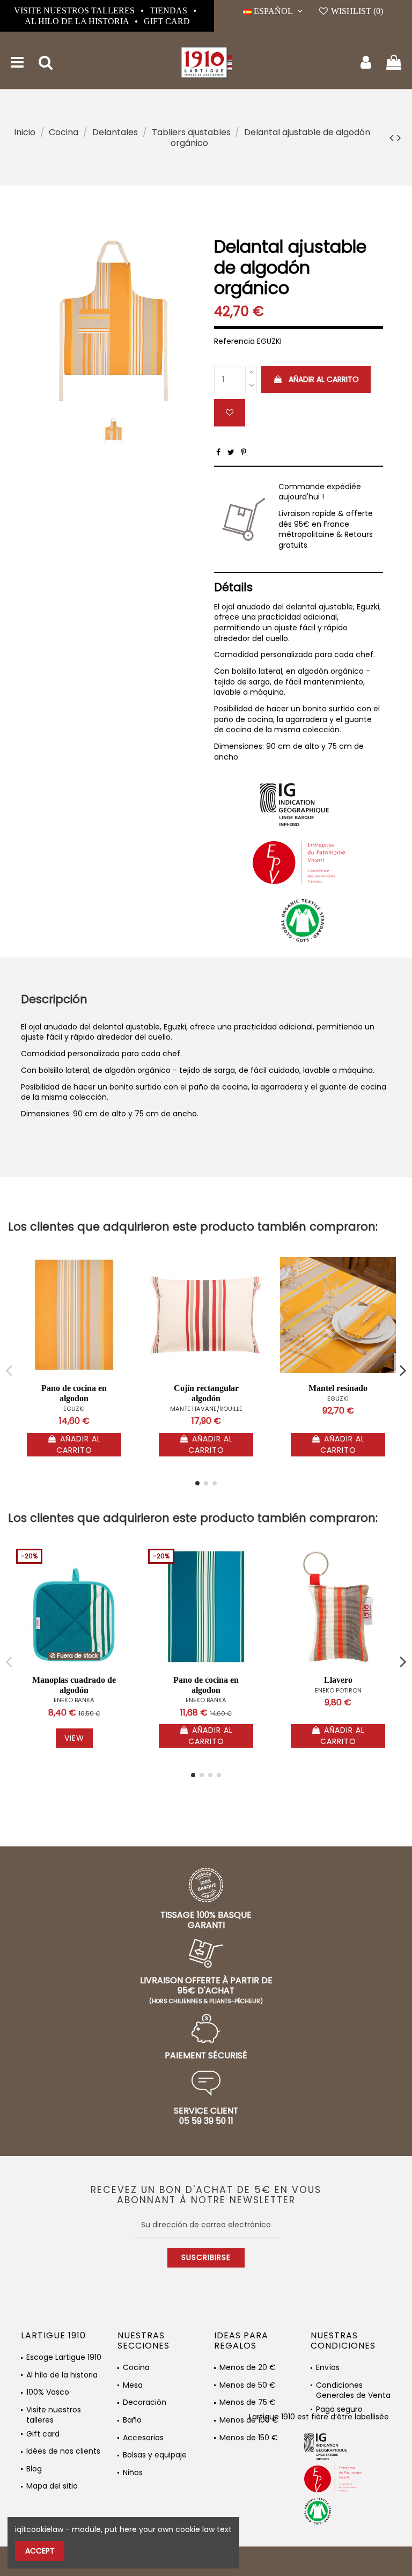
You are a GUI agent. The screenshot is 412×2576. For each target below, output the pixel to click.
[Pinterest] (244, 452)
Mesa (133, 2385)
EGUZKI (74, 1409)
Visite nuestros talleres (75, 10)
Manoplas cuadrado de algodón (74, 1685)
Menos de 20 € (248, 2368)
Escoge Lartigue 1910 (64, 2357)
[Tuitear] (231, 452)
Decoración (145, 2402)
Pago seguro (339, 2409)
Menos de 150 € (249, 2438)
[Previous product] (393, 138)
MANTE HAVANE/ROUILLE (206, 1409)
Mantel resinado (338, 1388)
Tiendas (170, 10)
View (74, 1738)
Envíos (328, 2368)
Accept (40, 2551)
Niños (133, 2473)
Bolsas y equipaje (155, 2455)
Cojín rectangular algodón (206, 1393)
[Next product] (399, 138)
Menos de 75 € (248, 2402)
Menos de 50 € (248, 2385)
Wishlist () (356, 11)
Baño (132, 2420)
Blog (34, 2469)
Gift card (167, 21)
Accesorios (143, 2438)
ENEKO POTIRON (338, 1690)
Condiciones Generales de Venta (353, 2387)
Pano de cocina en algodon (74, 1393)
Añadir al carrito (324, 379)
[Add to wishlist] (230, 413)
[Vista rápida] (124, 1292)
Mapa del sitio (52, 2486)
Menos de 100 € (249, 2420)
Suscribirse (206, 2257)
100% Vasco (48, 2392)
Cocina (136, 2368)
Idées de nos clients (63, 2451)
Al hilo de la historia (78, 21)
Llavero (338, 1680)
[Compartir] (218, 452)
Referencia (234, 341)
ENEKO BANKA (74, 1700)
